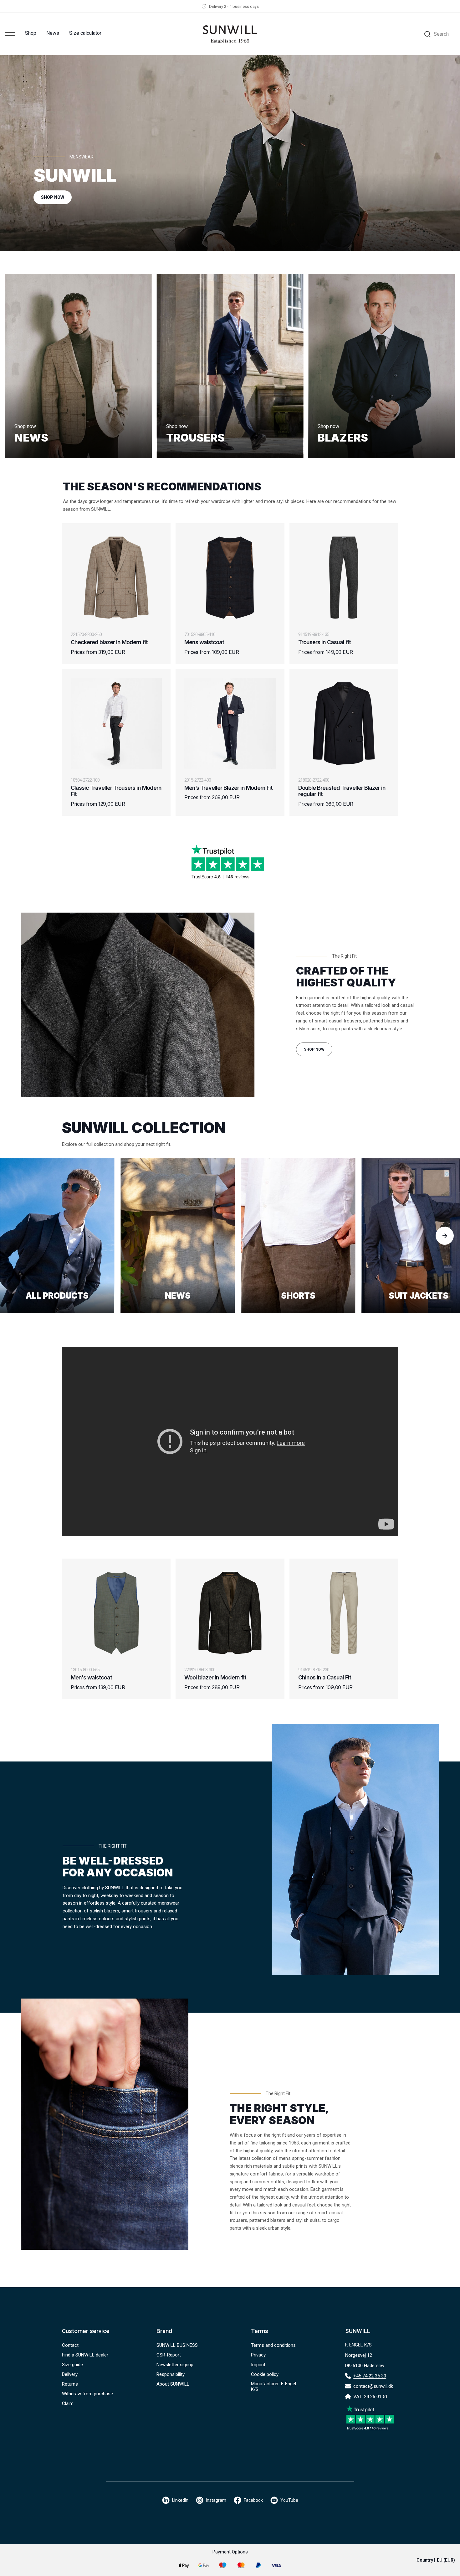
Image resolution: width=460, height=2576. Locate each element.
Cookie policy (265, 2374)
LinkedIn (180, 2500)
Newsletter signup (175, 2365)
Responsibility (171, 2374)
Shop (31, 33)
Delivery (70, 2374)
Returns (70, 2384)
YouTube (289, 2500)
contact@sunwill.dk (373, 2386)
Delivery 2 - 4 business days (234, 6)
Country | (436, 2560)
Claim (68, 2403)
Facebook (253, 2500)
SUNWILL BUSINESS (177, 2345)
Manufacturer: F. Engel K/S (273, 2387)
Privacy (258, 2355)
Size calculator (85, 33)
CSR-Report (169, 2355)
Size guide (72, 2365)
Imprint (258, 2365)
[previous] (15, 1236)
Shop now (314, 1049)
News (53, 33)
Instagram (216, 2500)
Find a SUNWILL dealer (85, 2355)
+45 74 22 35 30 (370, 2376)
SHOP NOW (53, 197)
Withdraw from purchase (87, 2394)
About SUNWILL (173, 2384)
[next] (445, 1236)
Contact (70, 2345)
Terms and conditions (273, 2345)
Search (441, 34)
